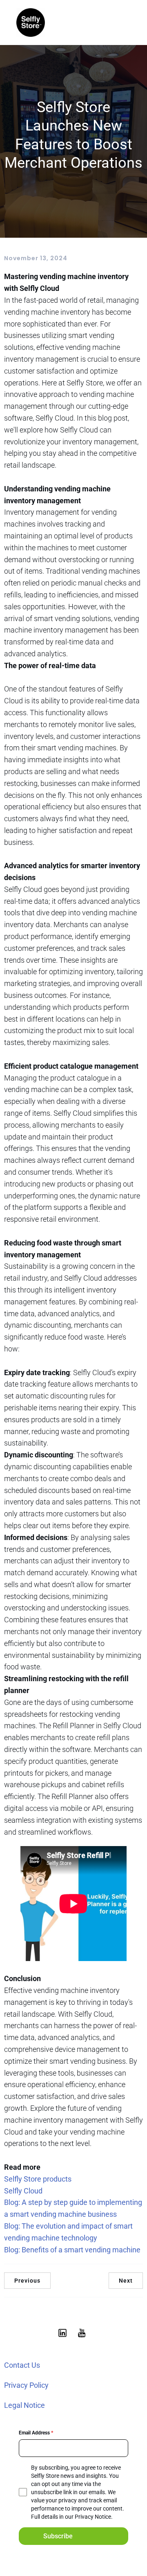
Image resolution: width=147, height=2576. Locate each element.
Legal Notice (24, 2405)
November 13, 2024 (36, 258)
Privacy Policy (26, 2385)
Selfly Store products (38, 2179)
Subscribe (58, 2536)
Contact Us (22, 2365)
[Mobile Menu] (124, 23)
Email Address (36, 2433)
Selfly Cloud (23, 2191)
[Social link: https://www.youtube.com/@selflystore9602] (83, 2333)
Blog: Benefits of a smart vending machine (72, 2250)
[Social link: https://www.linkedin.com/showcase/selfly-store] (64, 2333)
